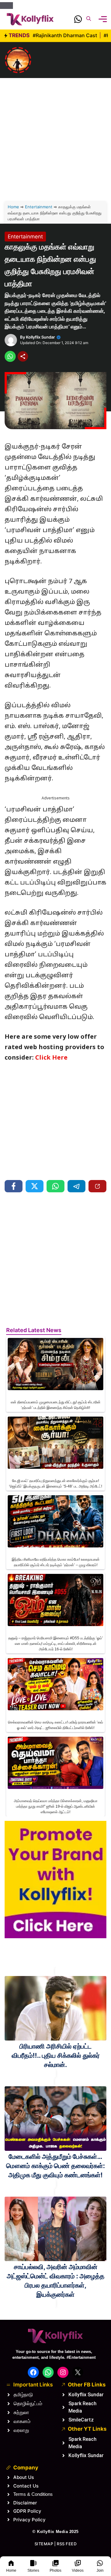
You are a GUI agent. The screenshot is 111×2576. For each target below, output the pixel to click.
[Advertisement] (55, 130)
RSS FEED (67, 2544)
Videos (78, 2570)
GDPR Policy (27, 2511)
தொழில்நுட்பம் (28, 2403)
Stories (33, 2570)
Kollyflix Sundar (40, 337)
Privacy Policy (29, 2520)
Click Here (51, 1058)
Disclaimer (25, 2503)
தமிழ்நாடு (23, 2395)
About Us (24, 2477)
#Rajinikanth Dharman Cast (66, 35)
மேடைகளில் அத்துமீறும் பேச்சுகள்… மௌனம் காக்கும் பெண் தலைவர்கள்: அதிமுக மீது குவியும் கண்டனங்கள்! (55, 2166)
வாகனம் (22, 2421)
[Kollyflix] (30, 19)
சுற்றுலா (21, 2412)
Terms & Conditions (33, 2494)
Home (11, 2570)
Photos (55, 2570)
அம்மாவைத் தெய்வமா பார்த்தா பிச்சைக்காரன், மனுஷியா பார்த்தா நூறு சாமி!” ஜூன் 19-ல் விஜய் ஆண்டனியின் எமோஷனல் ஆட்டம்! (56, 1806)
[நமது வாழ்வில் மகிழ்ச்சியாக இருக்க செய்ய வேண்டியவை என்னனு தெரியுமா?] (18, 60)
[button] (89, 19)
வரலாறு (21, 2430)
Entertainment (39, 207)
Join (100, 2570)
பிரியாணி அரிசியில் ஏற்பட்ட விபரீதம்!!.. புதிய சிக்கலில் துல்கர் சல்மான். (56, 2055)
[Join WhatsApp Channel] (78, 21)
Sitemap (44, 2544)
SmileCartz (81, 2420)
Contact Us (26, 2486)
